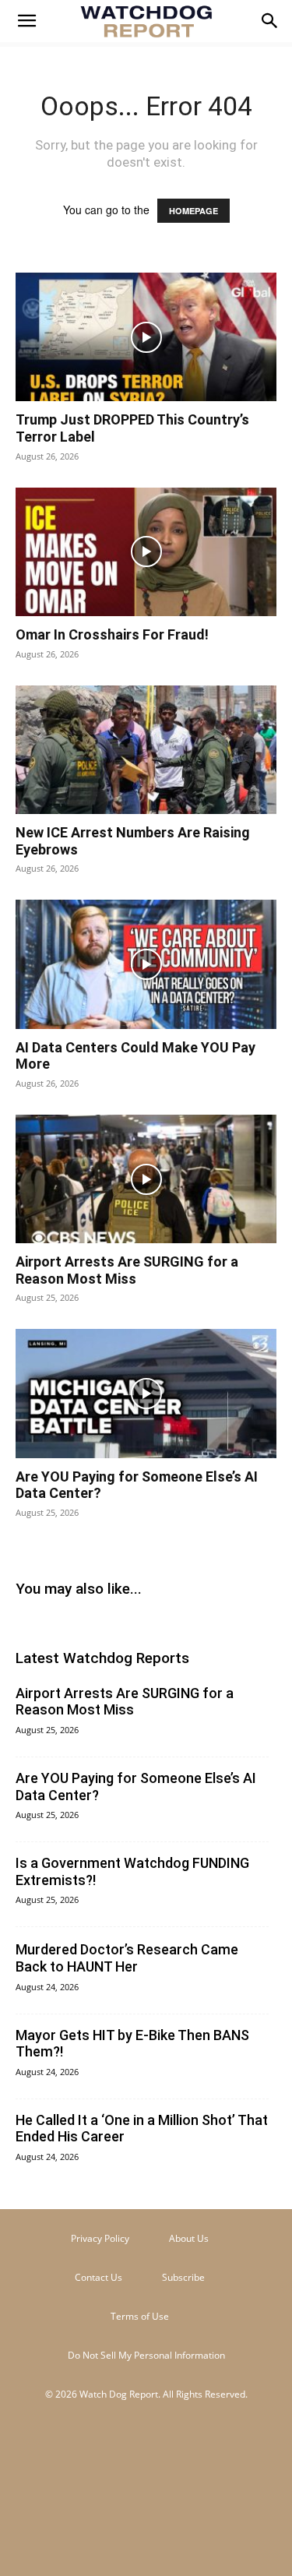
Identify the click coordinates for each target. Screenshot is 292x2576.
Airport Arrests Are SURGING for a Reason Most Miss (127, 1270)
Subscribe (183, 2277)
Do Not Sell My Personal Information (146, 2355)
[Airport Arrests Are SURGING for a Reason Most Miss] (146, 1179)
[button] (26, 21)
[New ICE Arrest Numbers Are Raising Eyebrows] (146, 750)
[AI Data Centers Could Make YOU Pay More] (146, 964)
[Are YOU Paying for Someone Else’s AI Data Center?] (146, 1393)
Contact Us (99, 2277)
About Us (189, 2238)
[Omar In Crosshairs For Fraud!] (146, 552)
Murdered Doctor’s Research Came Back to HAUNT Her (127, 1958)
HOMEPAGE (193, 211)
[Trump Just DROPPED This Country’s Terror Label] (146, 337)
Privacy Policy (100, 2238)
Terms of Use (140, 2316)
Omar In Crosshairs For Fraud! (112, 634)
